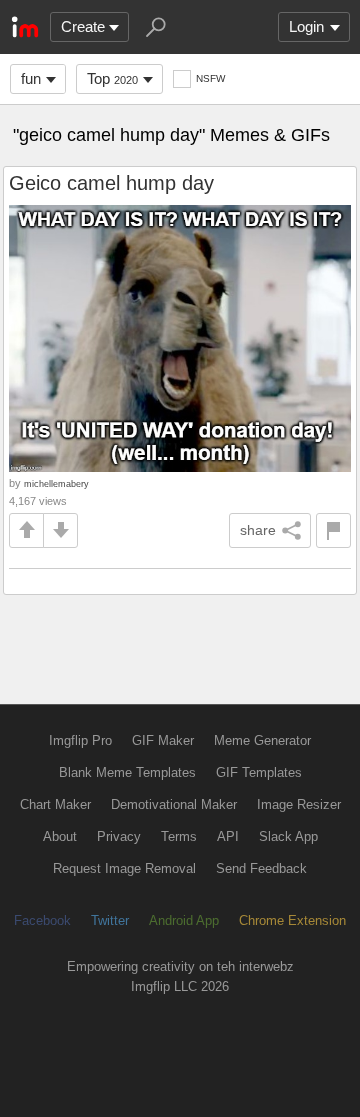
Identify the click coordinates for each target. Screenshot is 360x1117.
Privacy (119, 836)
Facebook (42, 920)
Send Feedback (261, 868)
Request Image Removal (124, 868)
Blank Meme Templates (127, 772)
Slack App (288, 836)
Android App (184, 920)
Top (112, 78)
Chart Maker (55, 804)
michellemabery (56, 483)
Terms (179, 836)
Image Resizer (299, 804)
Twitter (110, 920)
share (258, 530)
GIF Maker (163, 740)
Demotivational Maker (174, 804)
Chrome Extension (292, 920)
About (60, 836)
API (228, 836)
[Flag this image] (333, 530)
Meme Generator (262, 740)
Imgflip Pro (80, 740)
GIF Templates (259, 772)
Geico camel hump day (111, 183)
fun (31, 78)
